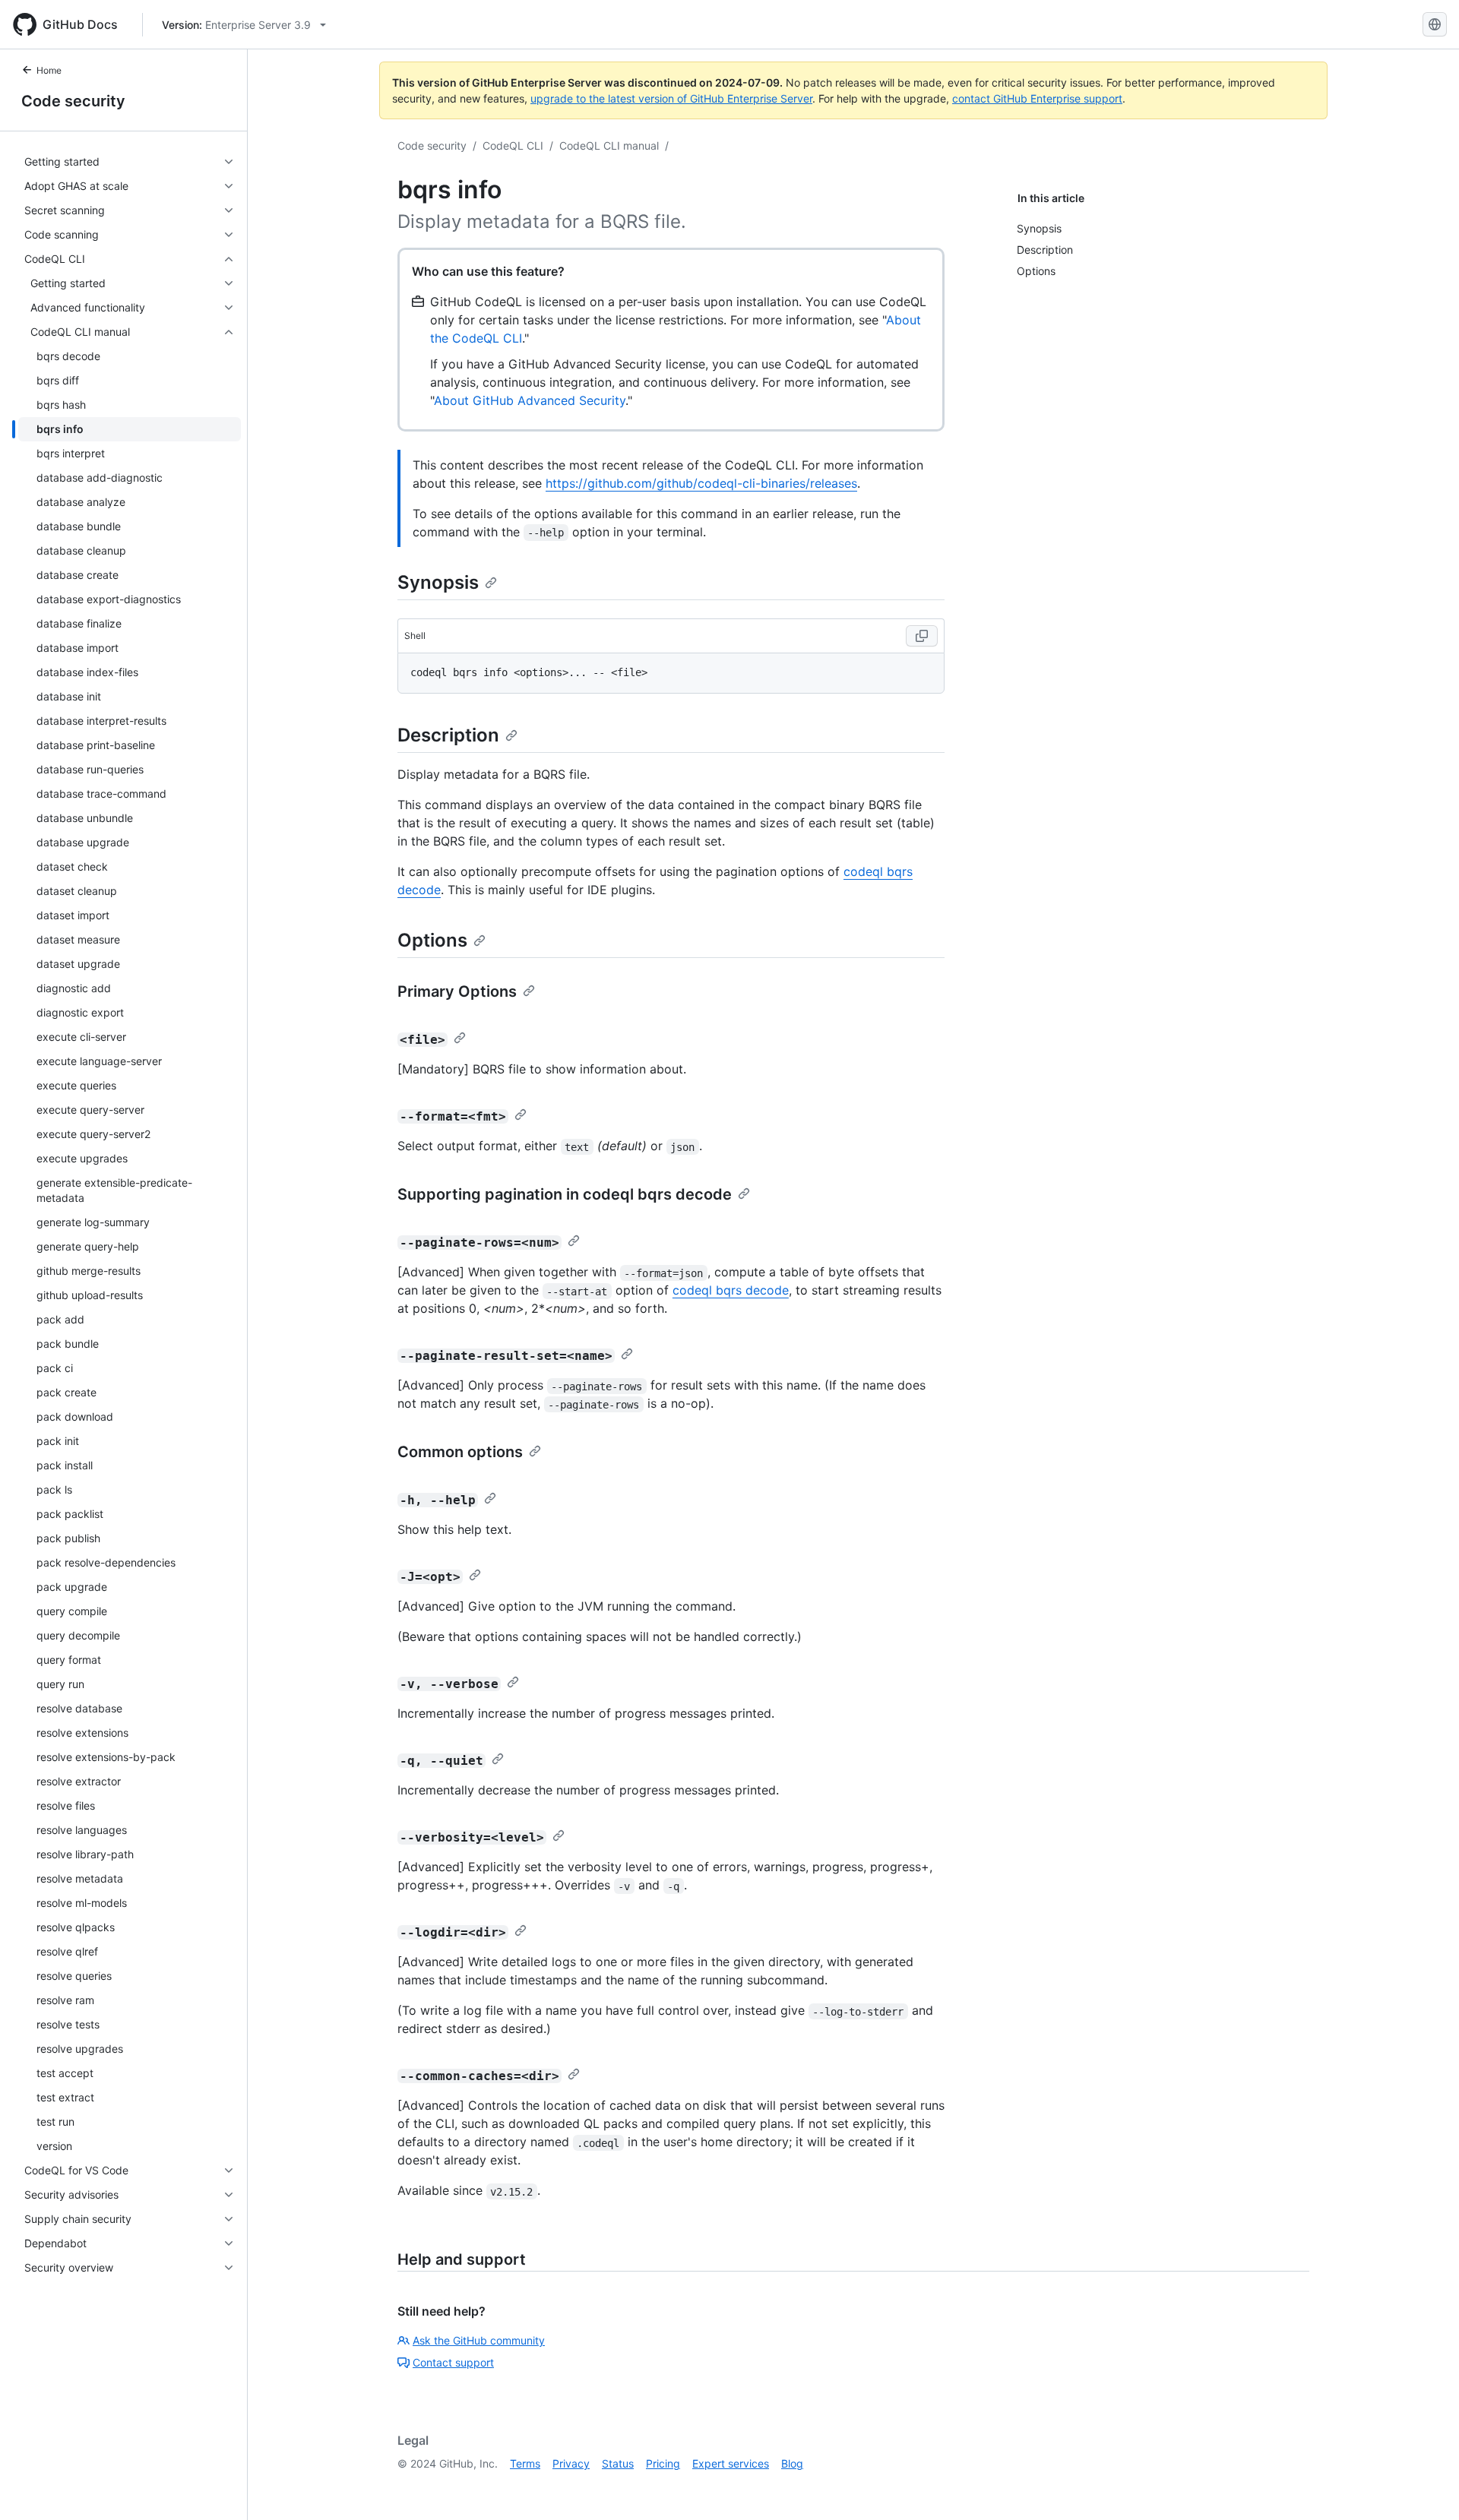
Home (49, 70)
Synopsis (438, 582)
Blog (792, 2463)
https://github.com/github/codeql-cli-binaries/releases (701, 483)
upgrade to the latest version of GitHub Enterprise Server (671, 98)
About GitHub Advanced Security (530, 400)
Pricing (663, 2463)
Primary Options (457, 991)
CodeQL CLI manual (609, 145)
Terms (525, 2463)
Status (618, 2463)
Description (448, 735)
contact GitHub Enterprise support (1037, 98)
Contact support (453, 2362)
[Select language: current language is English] (1435, 24)
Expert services (731, 2463)
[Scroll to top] (1426, 2487)
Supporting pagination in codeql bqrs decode (565, 1194)
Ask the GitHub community (479, 2340)
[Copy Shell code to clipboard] (922, 636)
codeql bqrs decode (731, 1290)
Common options (460, 1452)
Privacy (571, 2463)
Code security (73, 101)
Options (432, 940)
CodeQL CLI (513, 145)
